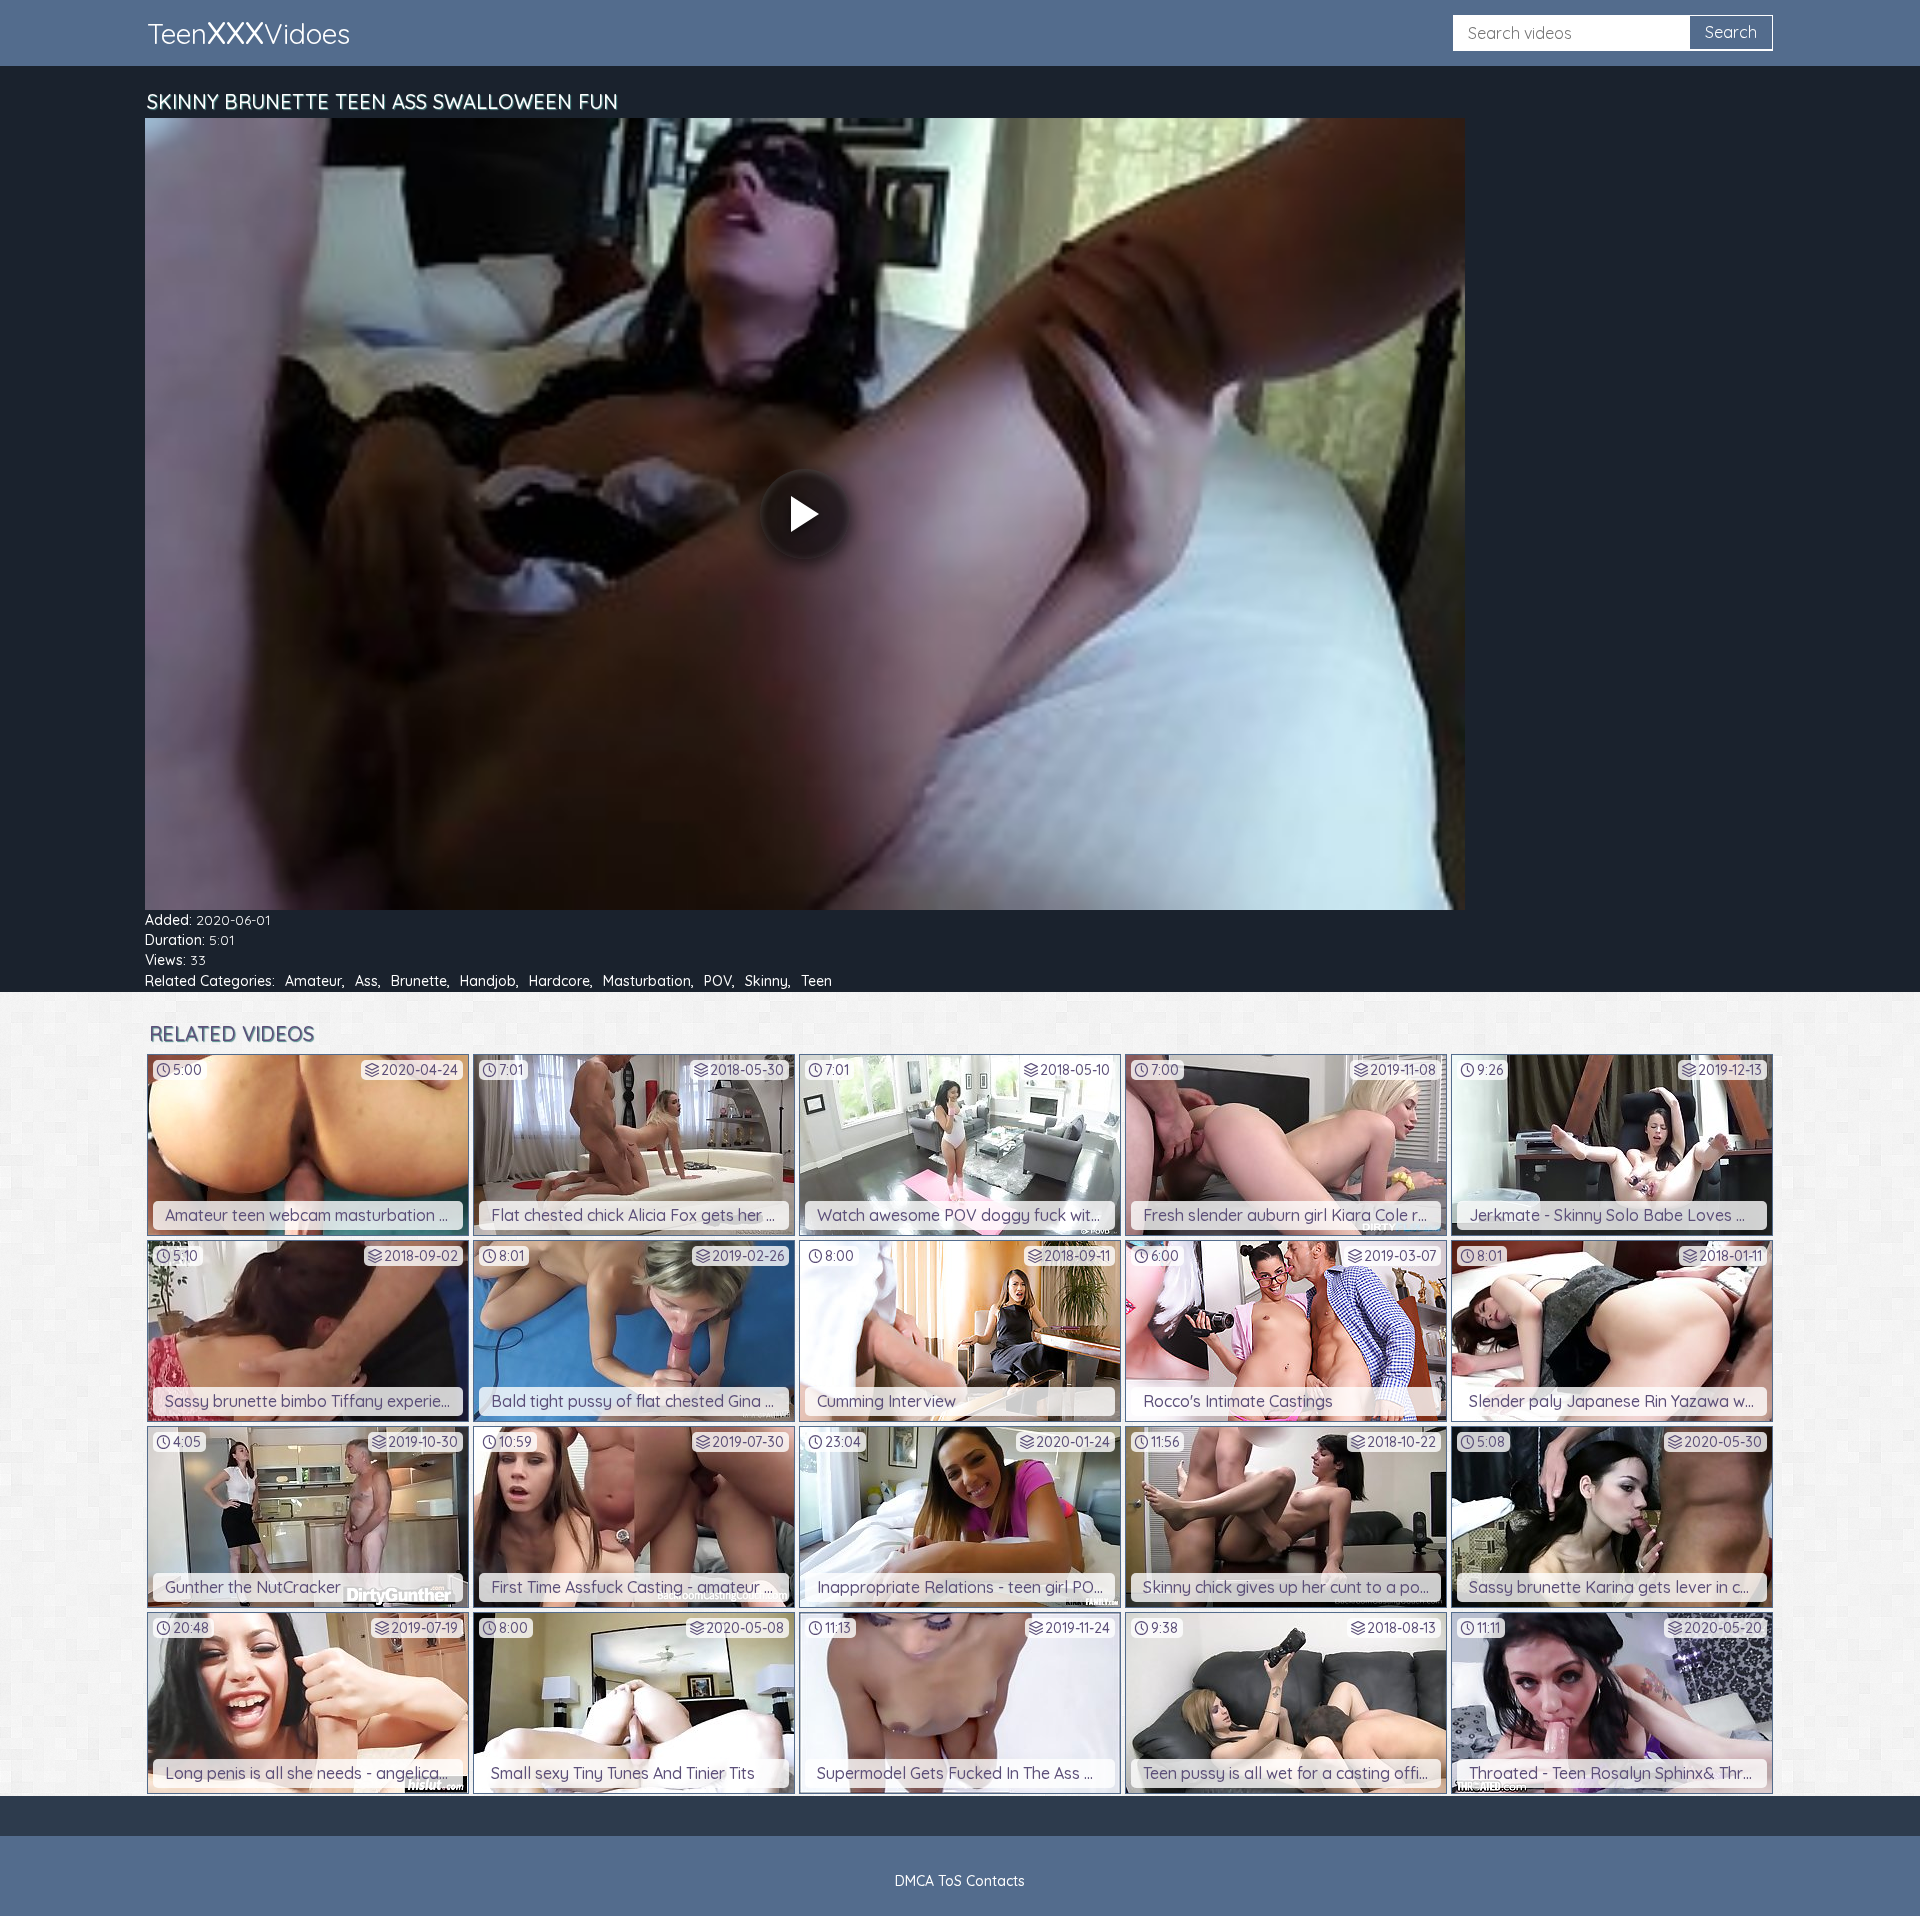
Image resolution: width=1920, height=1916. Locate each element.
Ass (366, 981)
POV (718, 981)
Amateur (313, 981)
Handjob (488, 981)
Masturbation (647, 981)
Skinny (766, 981)
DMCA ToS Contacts (960, 1881)
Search (1731, 32)
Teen (816, 981)
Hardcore (559, 981)
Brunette (419, 981)
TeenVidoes (248, 32)
